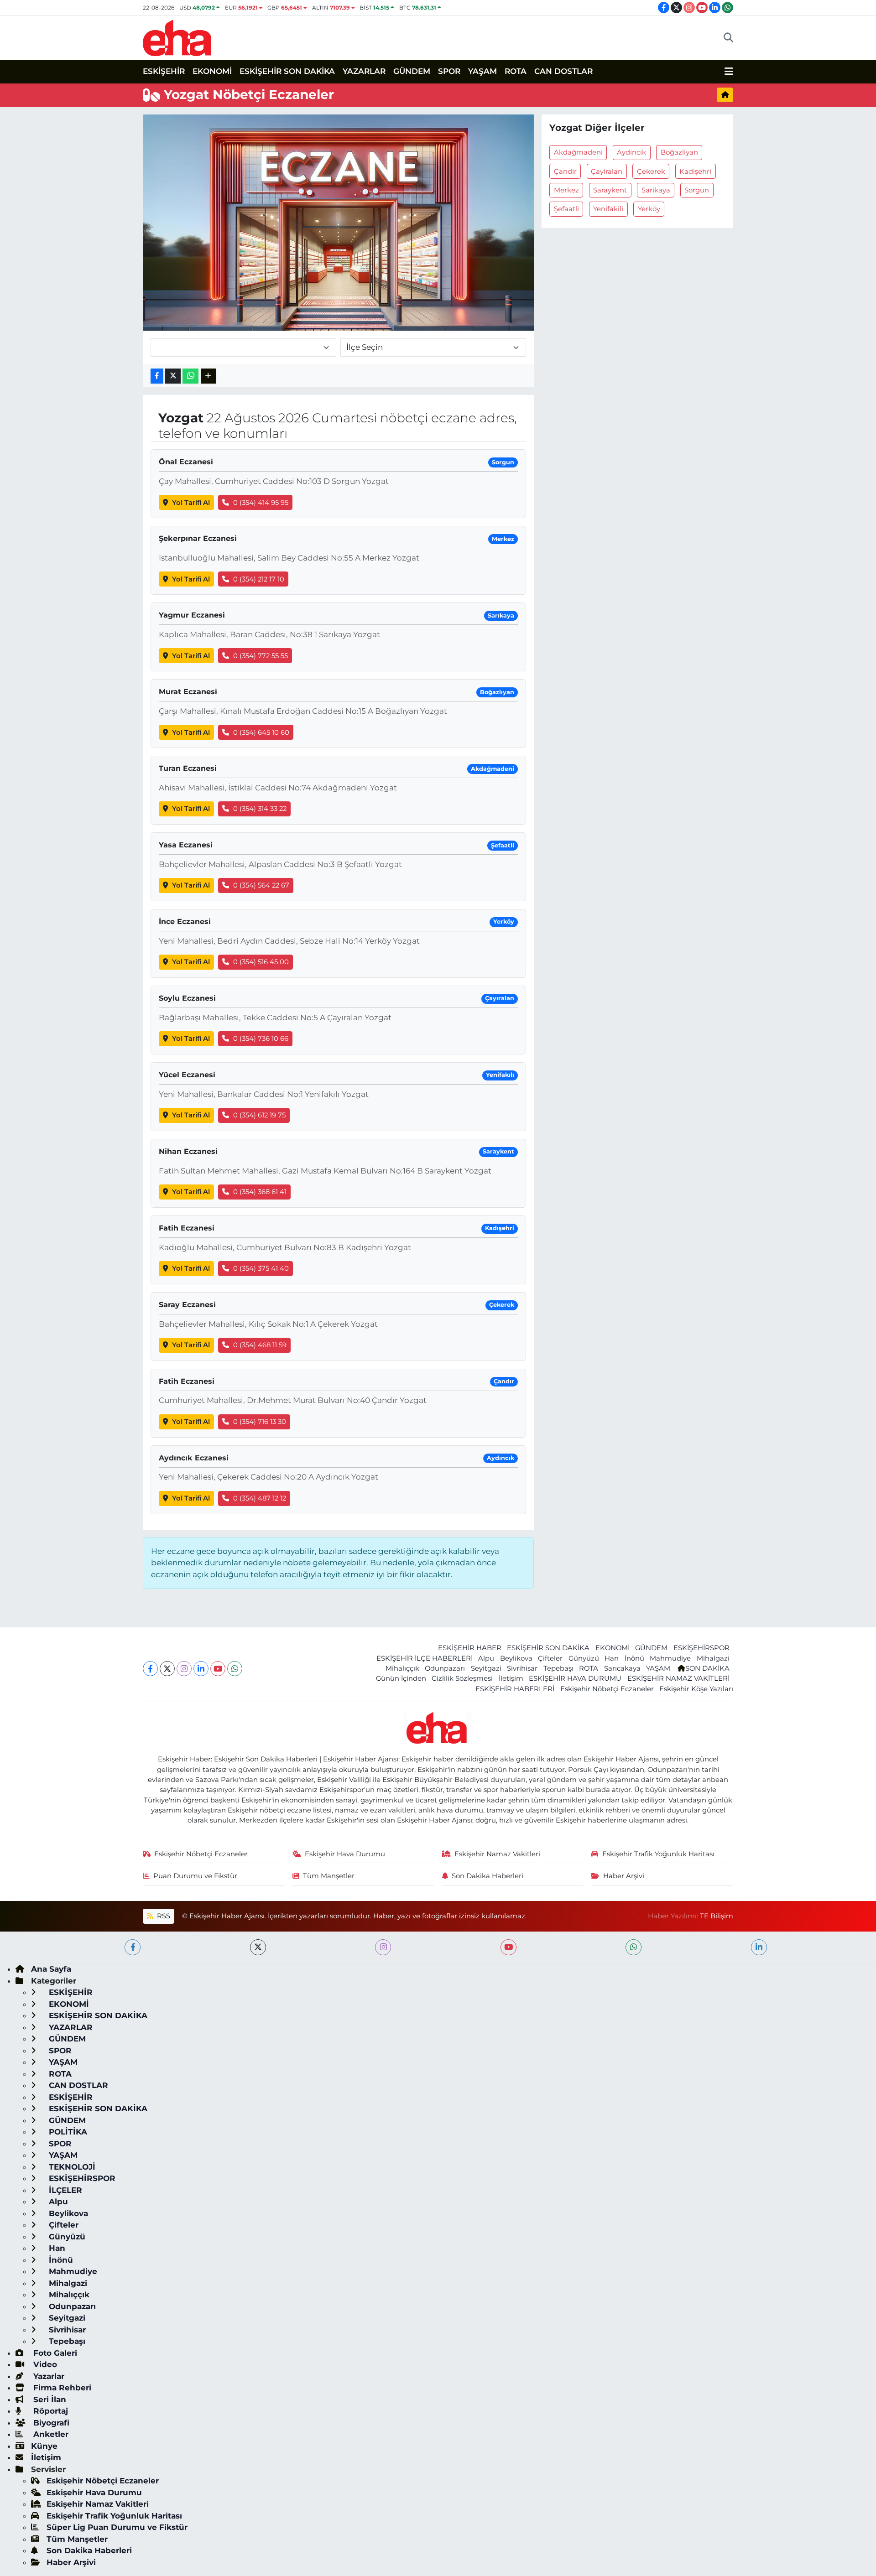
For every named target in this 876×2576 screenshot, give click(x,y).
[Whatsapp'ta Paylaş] (190, 376)
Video (44, 2364)
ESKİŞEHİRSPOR (701, 1648)
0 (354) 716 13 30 (260, 1422)
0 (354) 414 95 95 (261, 503)
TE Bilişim (717, 1916)
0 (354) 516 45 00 (261, 962)
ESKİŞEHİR (164, 71)
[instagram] (383, 1947)
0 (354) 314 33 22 (260, 809)
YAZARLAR (364, 71)
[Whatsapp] (235, 1669)
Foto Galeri (54, 2353)
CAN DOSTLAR (563, 71)
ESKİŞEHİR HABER (470, 1648)
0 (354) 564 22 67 (261, 885)
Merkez (566, 190)
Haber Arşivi (624, 1876)
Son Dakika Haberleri (488, 1876)
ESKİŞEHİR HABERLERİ (515, 1689)
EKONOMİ (212, 71)
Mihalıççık (402, 1668)
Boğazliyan (679, 152)
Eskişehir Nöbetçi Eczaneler (607, 1689)
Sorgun (697, 190)
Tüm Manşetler (329, 1876)
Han (612, 1658)
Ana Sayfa (51, 1969)
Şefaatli (566, 209)
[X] (167, 1669)
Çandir (565, 171)
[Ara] (728, 38)
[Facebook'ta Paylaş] (157, 376)
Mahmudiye (670, 1658)
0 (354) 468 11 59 (260, 1345)
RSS (163, 1916)
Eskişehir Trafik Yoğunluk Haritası (658, 1854)
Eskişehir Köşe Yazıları (696, 1689)
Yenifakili (608, 209)
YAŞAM (482, 71)
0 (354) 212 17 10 (259, 579)
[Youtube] (218, 1669)
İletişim (511, 1678)
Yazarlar (48, 2376)
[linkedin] (759, 1947)
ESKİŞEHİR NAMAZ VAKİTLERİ (678, 1678)
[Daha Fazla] (208, 376)
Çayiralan (607, 171)
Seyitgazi (486, 1668)
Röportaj (50, 2411)
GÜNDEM (412, 71)
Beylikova (516, 1658)
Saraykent (610, 190)
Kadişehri (695, 171)
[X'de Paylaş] (173, 376)
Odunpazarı (445, 1668)
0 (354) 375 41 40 (261, 1268)
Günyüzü (584, 1658)
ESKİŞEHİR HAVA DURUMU (575, 1678)
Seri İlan (49, 2399)
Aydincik (631, 152)
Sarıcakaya (622, 1668)
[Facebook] (150, 1669)
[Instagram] (184, 1669)
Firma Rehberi (61, 2388)
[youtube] (508, 1947)
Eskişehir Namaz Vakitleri (497, 1854)
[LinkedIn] (201, 1669)
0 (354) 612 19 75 (259, 1115)
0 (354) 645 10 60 (261, 732)
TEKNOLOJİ (71, 2167)
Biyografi (50, 2423)
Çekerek (651, 171)
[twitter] (258, 1947)
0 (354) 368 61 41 (260, 1192)
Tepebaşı (558, 1668)
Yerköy (649, 209)
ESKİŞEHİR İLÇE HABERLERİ (425, 1658)
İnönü (634, 1658)
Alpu (486, 1658)
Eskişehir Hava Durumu (345, 1854)
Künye (44, 2446)
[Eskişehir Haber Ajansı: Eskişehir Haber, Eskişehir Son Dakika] (177, 37)
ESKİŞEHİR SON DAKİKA (287, 71)
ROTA (516, 71)
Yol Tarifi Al (191, 503)
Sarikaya (656, 190)
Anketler (50, 2434)
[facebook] (133, 1947)
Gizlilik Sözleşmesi (462, 1678)
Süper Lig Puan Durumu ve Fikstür (117, 2527)
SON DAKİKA (707, 1668)
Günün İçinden (401, 1678)
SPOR (449, 71)
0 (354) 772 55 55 (261, 656)
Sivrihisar (522, 1668)
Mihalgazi (713, 1658)
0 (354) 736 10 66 (261, 1039)
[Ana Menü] (729, 72)
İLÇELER (64, 2190)
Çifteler (550, 1658)
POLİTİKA (67, 2132)
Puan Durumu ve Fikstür (195, 1876)
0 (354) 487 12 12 (260, 1498)
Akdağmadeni (578, 152)
